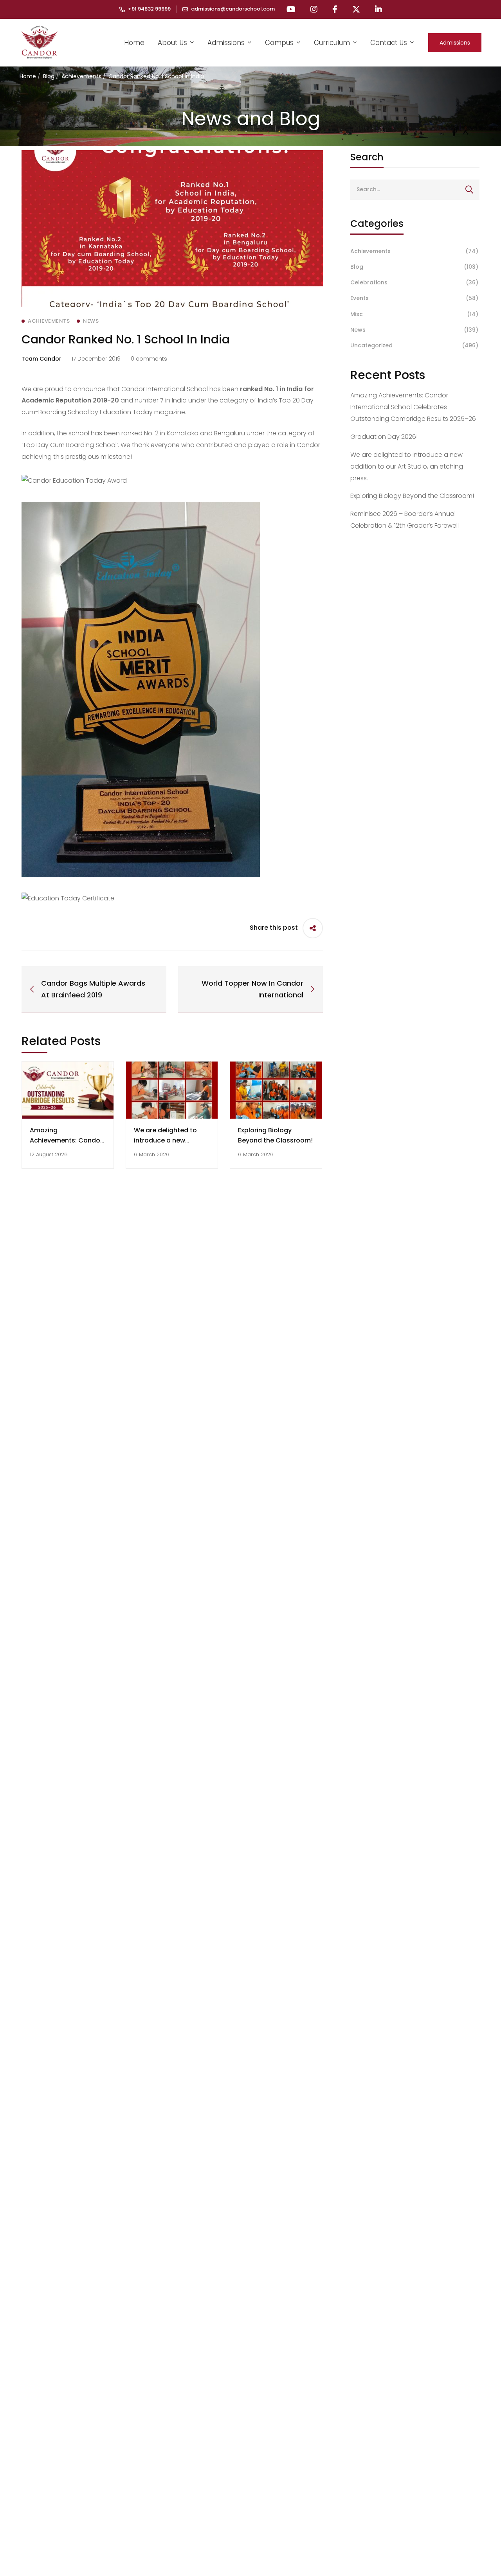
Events (414, 298)
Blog (49, 76)
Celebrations (414, 282)
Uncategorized (414, 345)
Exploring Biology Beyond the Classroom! (412, 496)
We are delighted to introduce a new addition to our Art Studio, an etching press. (407, 466)
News (414, 330)
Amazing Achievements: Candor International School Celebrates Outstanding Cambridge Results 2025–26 (413, 407)
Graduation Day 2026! (384, 437)
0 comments (149, 359)
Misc (414, 314)
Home (28, 76)
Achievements (81, 76)
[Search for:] (415, 189)
